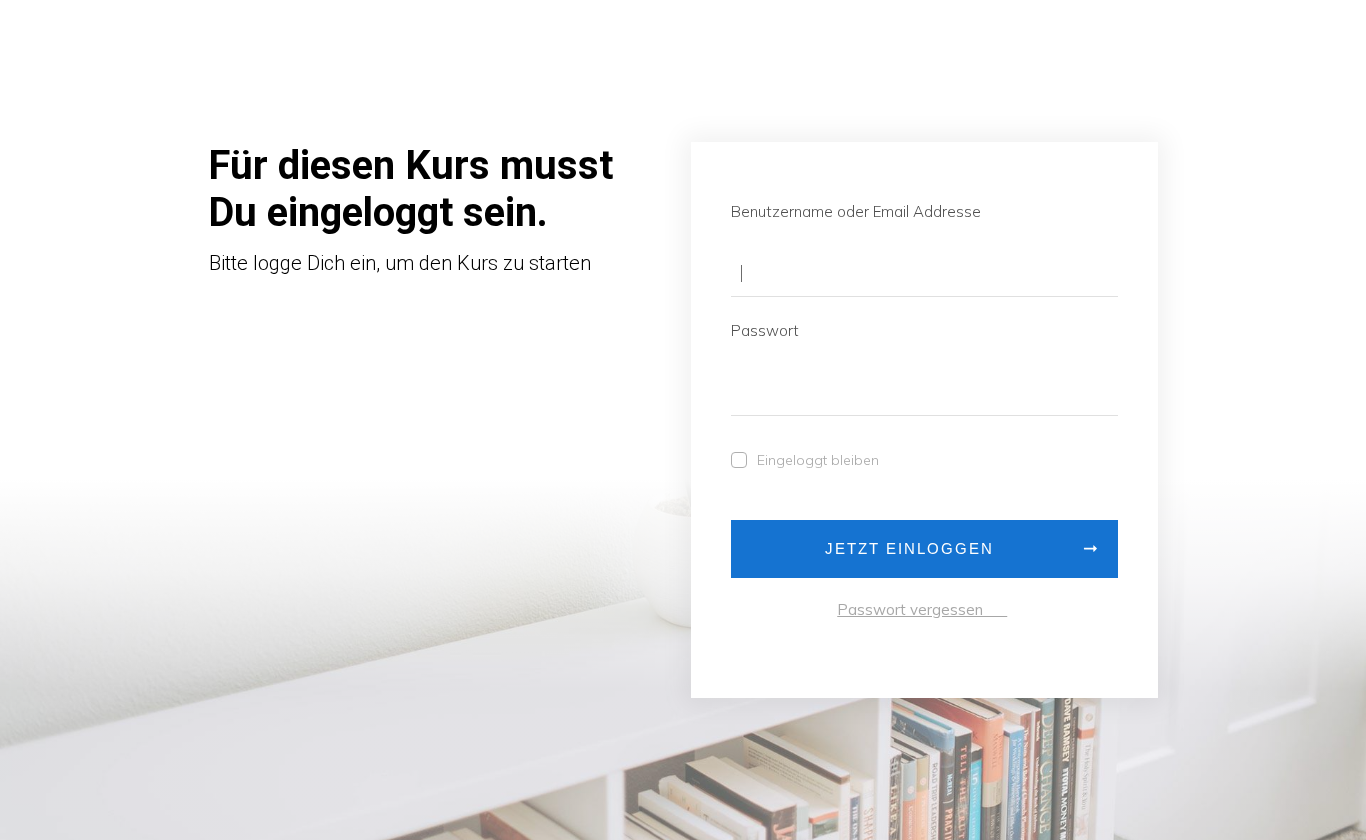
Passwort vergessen (922, 609)
